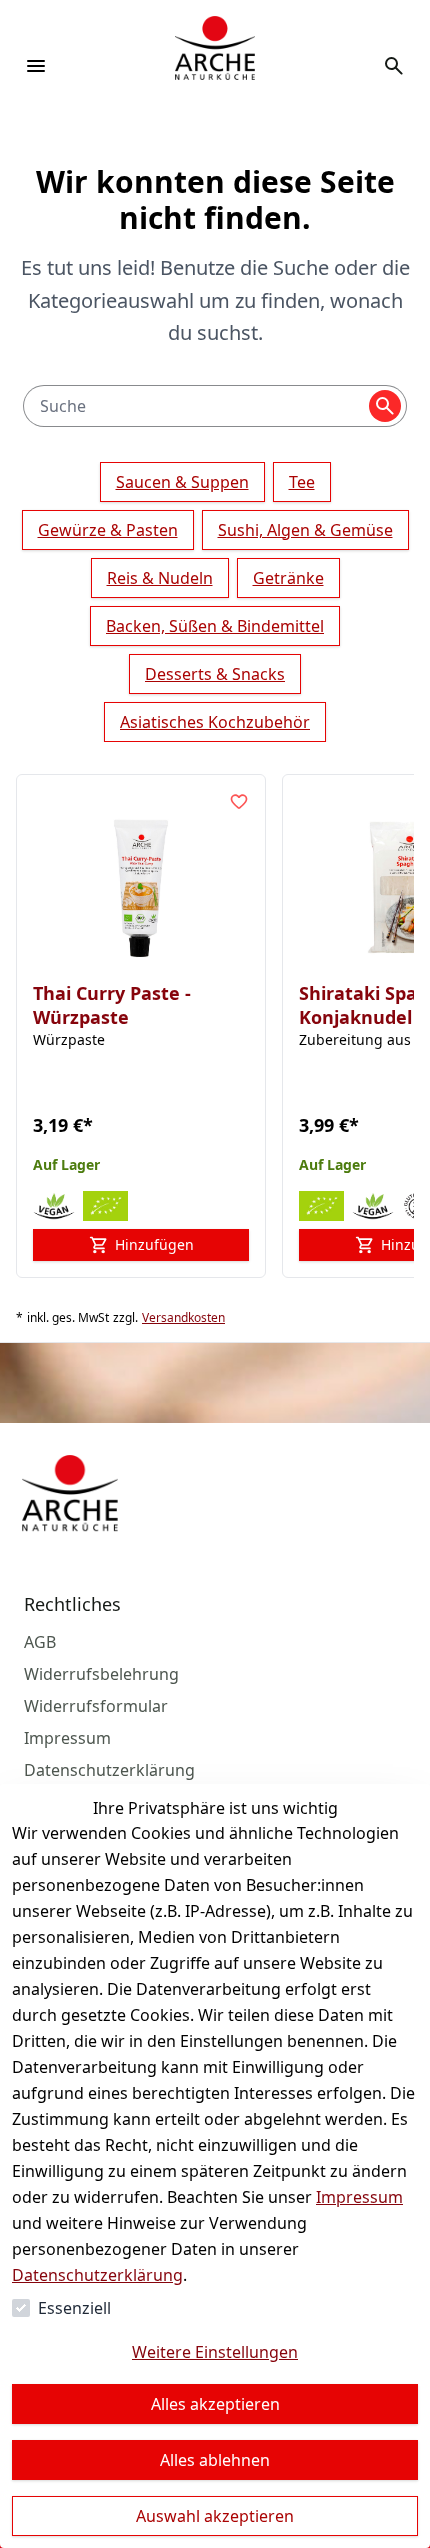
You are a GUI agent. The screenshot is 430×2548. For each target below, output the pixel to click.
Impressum (359, 2197)
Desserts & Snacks (215, 674)
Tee (302, 482)
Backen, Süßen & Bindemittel (215, 626)
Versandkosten (183, 1318)
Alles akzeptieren (215, 2404)
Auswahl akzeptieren (215, 2516)
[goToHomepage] (215, 66)
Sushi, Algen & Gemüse (305, 530)
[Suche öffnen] (394, 66)
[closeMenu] (36, 66)
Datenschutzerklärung (97, 2275)
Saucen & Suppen (182, 482)
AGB (40, 1642)
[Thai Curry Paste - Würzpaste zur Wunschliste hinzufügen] (239, 801)
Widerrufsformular (96, 1706)
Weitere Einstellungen (215, 2352)
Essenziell (74, 2308)
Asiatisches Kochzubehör (215, 722)
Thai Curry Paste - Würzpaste (112, 1005)
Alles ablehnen (215, 2460)
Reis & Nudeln (160, 578)
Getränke (288, 578)
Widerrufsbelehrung (101, 1674)
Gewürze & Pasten (108, 530)
